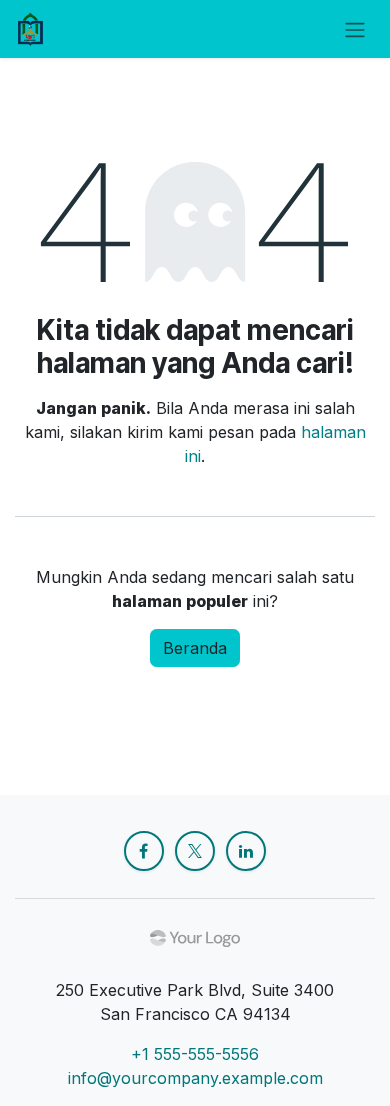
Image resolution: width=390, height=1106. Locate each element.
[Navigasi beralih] (355, 29)
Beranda (195, 648)
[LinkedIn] (246, 851)
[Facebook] (144, 851)
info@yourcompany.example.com (195, 1078)
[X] (195, 851)
